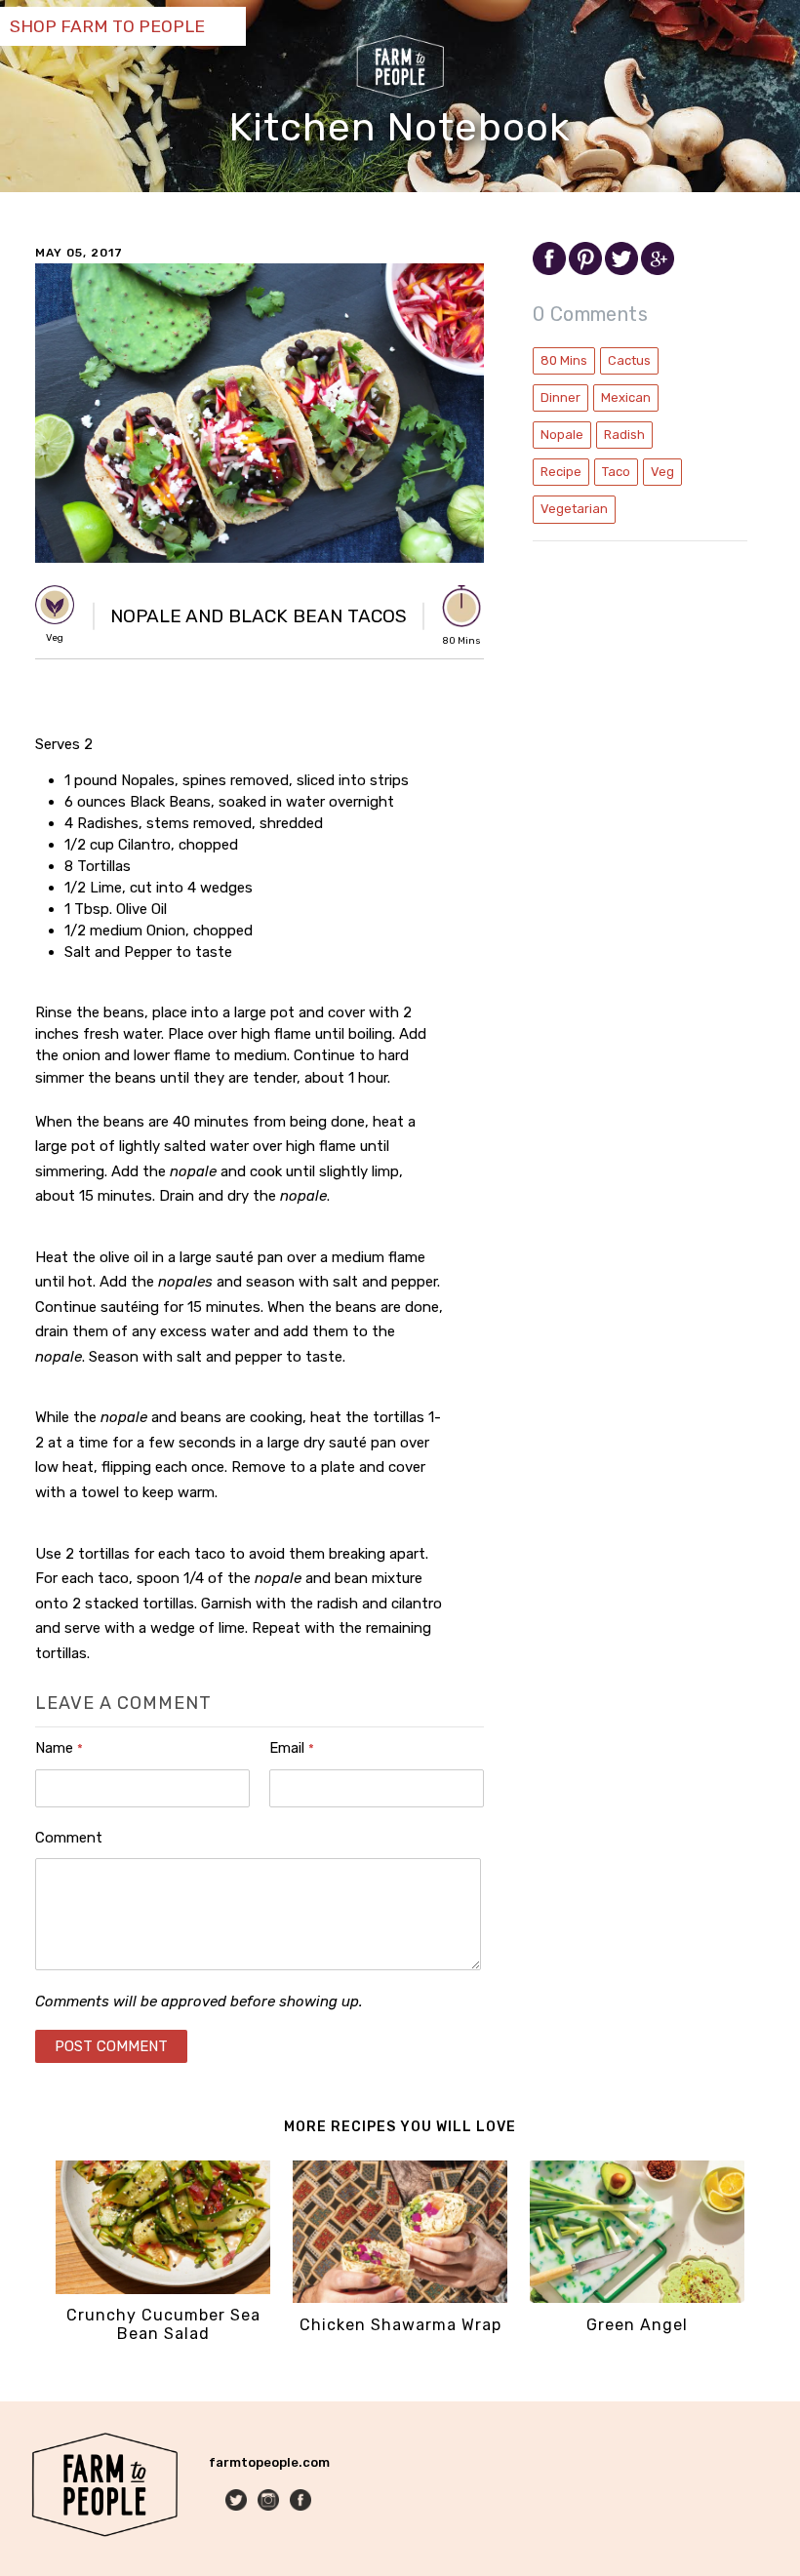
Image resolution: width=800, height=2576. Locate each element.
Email (292, 1748)
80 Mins (564, 360)
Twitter (238, 2501)
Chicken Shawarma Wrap (400, 2325)
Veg (662, 472)
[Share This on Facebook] (551, 271)
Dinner (560, 397)
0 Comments (590, 314)
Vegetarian (574, 509)
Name (59, 1748)
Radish (624, 435)
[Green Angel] (637, 2299)
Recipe (561, 472)
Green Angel (637, 2325)
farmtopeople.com (269, 2462)
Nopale (562, 435)
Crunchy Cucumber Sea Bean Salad (163, 2324)
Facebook (302, 2501)
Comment (69, 1838)
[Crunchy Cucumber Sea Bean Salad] (163, 2290)
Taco (616, 472)
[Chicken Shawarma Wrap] (400, 2299)
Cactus (629, 360)
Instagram (270, 2501)
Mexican (626, 397)
